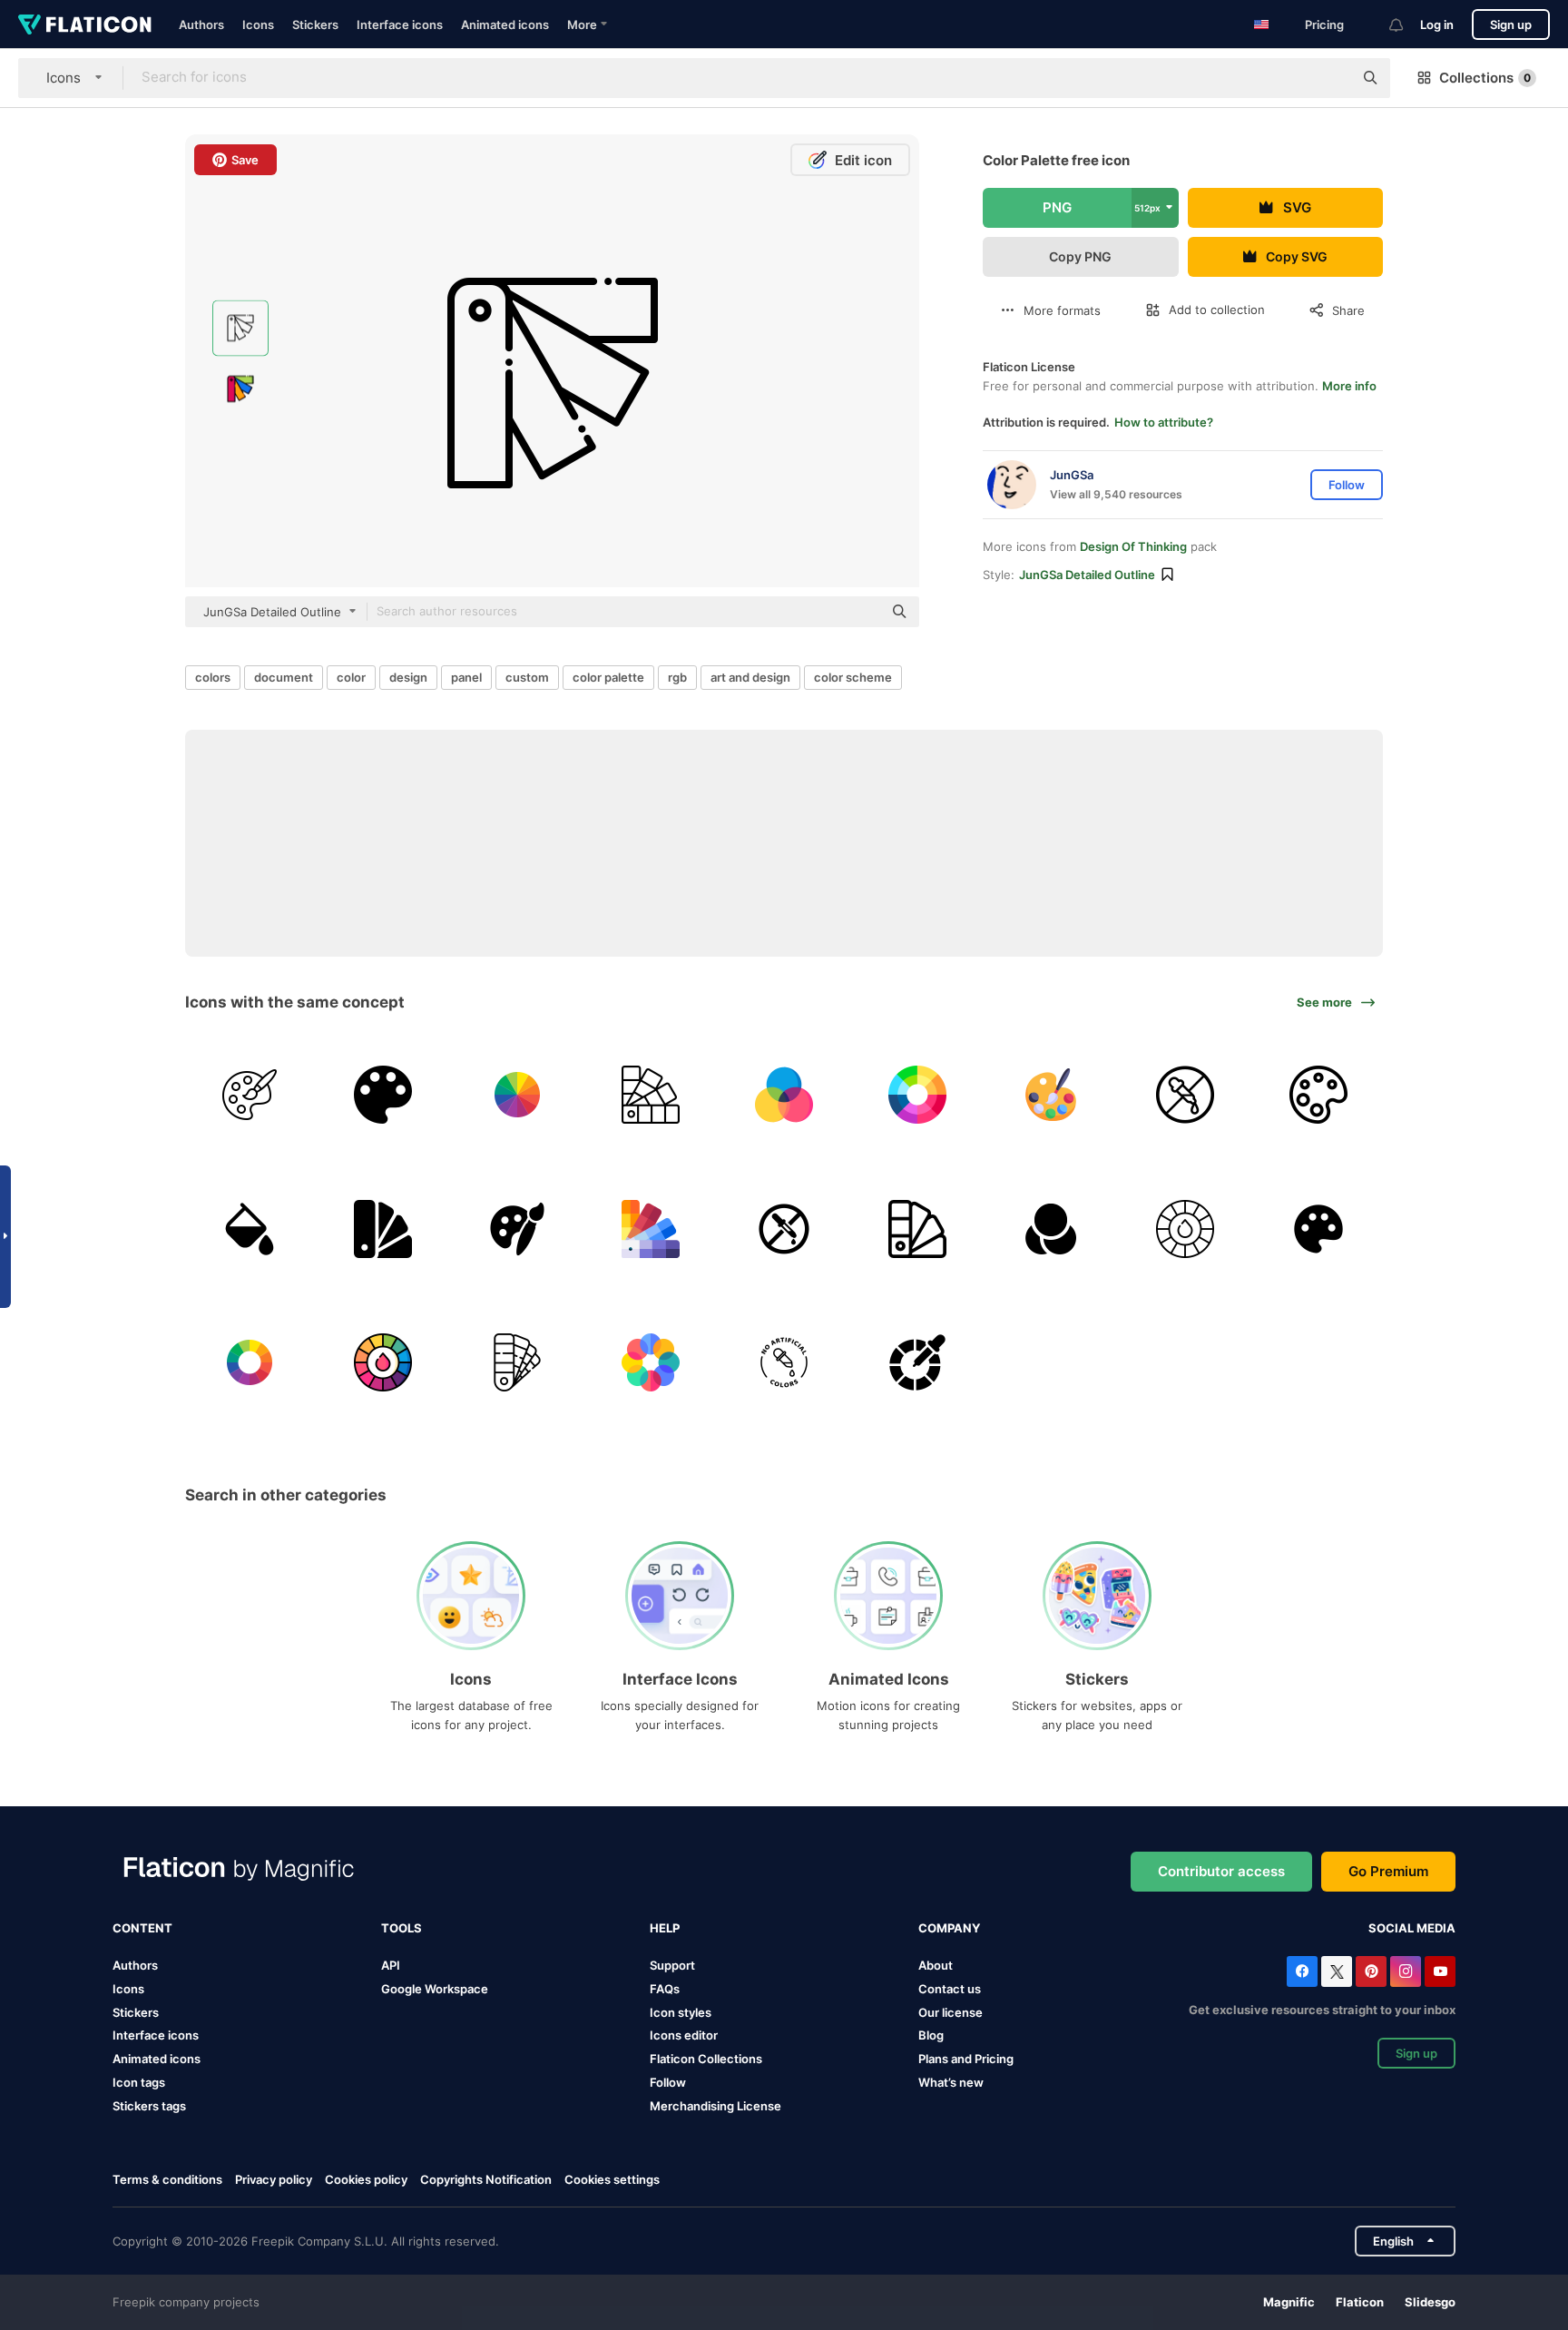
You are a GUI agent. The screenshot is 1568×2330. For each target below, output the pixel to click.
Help (665, 1928)
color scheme (853, 677)
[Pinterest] (1371, 1971)
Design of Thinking (1133, 546)
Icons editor (684, 2035)
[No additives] (1185, 1095)
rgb (677, 677)
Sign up (1511, 25)
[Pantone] (651, 1095)
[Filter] (1051, 1228)
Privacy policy (274, 2179)
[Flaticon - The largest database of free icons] (85, 25)
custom (527, 677)
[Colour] (784, 1095)
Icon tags (139, 2082)
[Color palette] (1051, 1095)
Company (949, 1928)
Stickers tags (149, 2106)
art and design (750, 677)
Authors (201, 25)
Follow (668, 2082)
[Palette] (383, 1095)
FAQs (665, 1989)
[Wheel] (1185, 1228)
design (408, 677)
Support (672, 1965)
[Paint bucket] (250, 1228)
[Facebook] (1302, 1971)
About (936, 1965)
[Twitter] (1337, 1971)
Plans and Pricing (966, 2059)
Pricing (1324, 25)
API (391, 1965)
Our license (951, 2012)
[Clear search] (1330, 78)
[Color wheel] (516, 1095)
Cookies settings (612, 2180)
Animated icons (505, 25)
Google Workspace (435, 1989)
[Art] (250, 1095)
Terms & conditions (167, 2179)
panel (466, 677)
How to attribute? (1164, 422)
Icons (258, 25)
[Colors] (784, 1362)
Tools (402, 1928)
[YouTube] (1440, 1971)
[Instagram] (1406, 1971)
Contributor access (1221, 1871)
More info (1349, 386)
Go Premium (1388, 1871)
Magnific (1289, 2302)
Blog (931, 2035)
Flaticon (1360, 2302)
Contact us (950, 1989)
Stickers (315, 25)
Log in (1437, 25)
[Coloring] (784, 1228)
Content (142, 1928)
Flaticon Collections (706, 2059)
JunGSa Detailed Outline (1087, 575)
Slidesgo (1430, 2302)
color (351, 677)
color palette (608, 677)
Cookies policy (366, 2179)
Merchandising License (715, 2106)
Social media (1412, 1928)
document (284, 677)
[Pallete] (1318, 1228)
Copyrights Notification (486, 2179)
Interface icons (400, 25)
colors (213, 677)
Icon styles (681, 2012)
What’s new (951, 2082)
